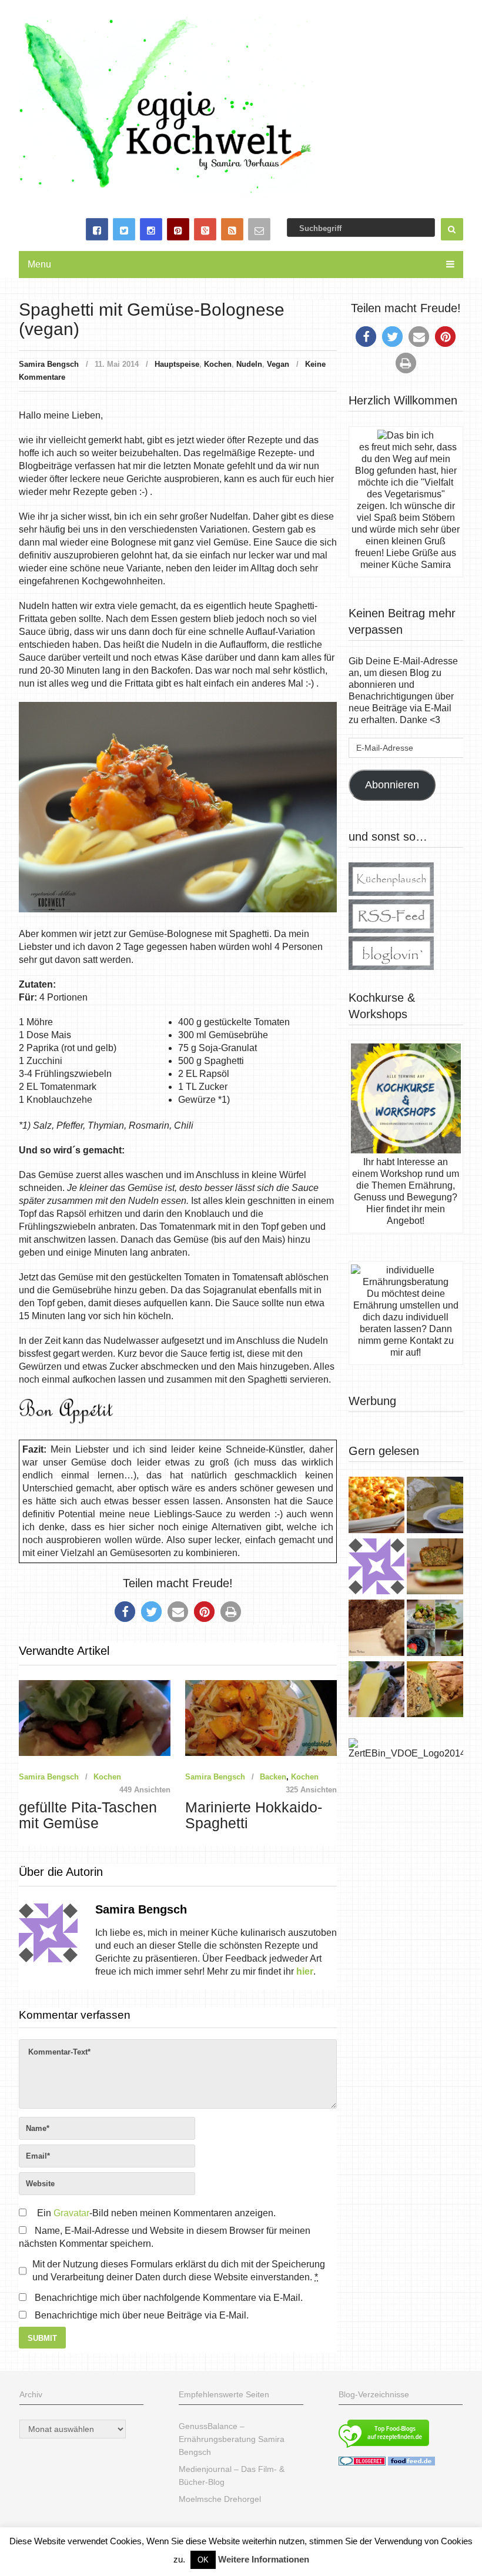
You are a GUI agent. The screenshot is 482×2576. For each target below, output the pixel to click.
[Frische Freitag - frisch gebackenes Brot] (376, 1691)
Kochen (218, 364)
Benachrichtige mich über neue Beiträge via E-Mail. (142, 2315)
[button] (125, 1612)
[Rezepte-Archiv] (435, 1629)
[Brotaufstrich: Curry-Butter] (435, 1506)
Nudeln (249, 364)
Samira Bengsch (49, 364)
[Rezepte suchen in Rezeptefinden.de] (384, 2449)
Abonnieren (392, 785)
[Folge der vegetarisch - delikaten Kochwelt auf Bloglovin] (391, 967)
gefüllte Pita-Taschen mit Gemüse (88, 1815)
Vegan (278, 364)
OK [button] (203, 2560)
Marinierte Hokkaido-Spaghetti (254, 1815)
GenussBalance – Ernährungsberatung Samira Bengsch (232, 2439)
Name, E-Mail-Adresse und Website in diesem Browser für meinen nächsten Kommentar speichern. (165, 2237)
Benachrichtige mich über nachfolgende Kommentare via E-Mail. (169, 2298)
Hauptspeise (177, 364)
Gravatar (71, 2213)
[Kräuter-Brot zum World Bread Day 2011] (376, 1629)
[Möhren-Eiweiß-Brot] (435, 1568)
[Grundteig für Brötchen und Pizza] (376, 1568)
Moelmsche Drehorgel (220, 2499)
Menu (39, 264)
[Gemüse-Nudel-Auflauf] (376, 1506)
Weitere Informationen (264, 2559)
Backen (273, 1777)
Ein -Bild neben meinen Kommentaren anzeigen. (156, 2213)
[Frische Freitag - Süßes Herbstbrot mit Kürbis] (435, 1691)
